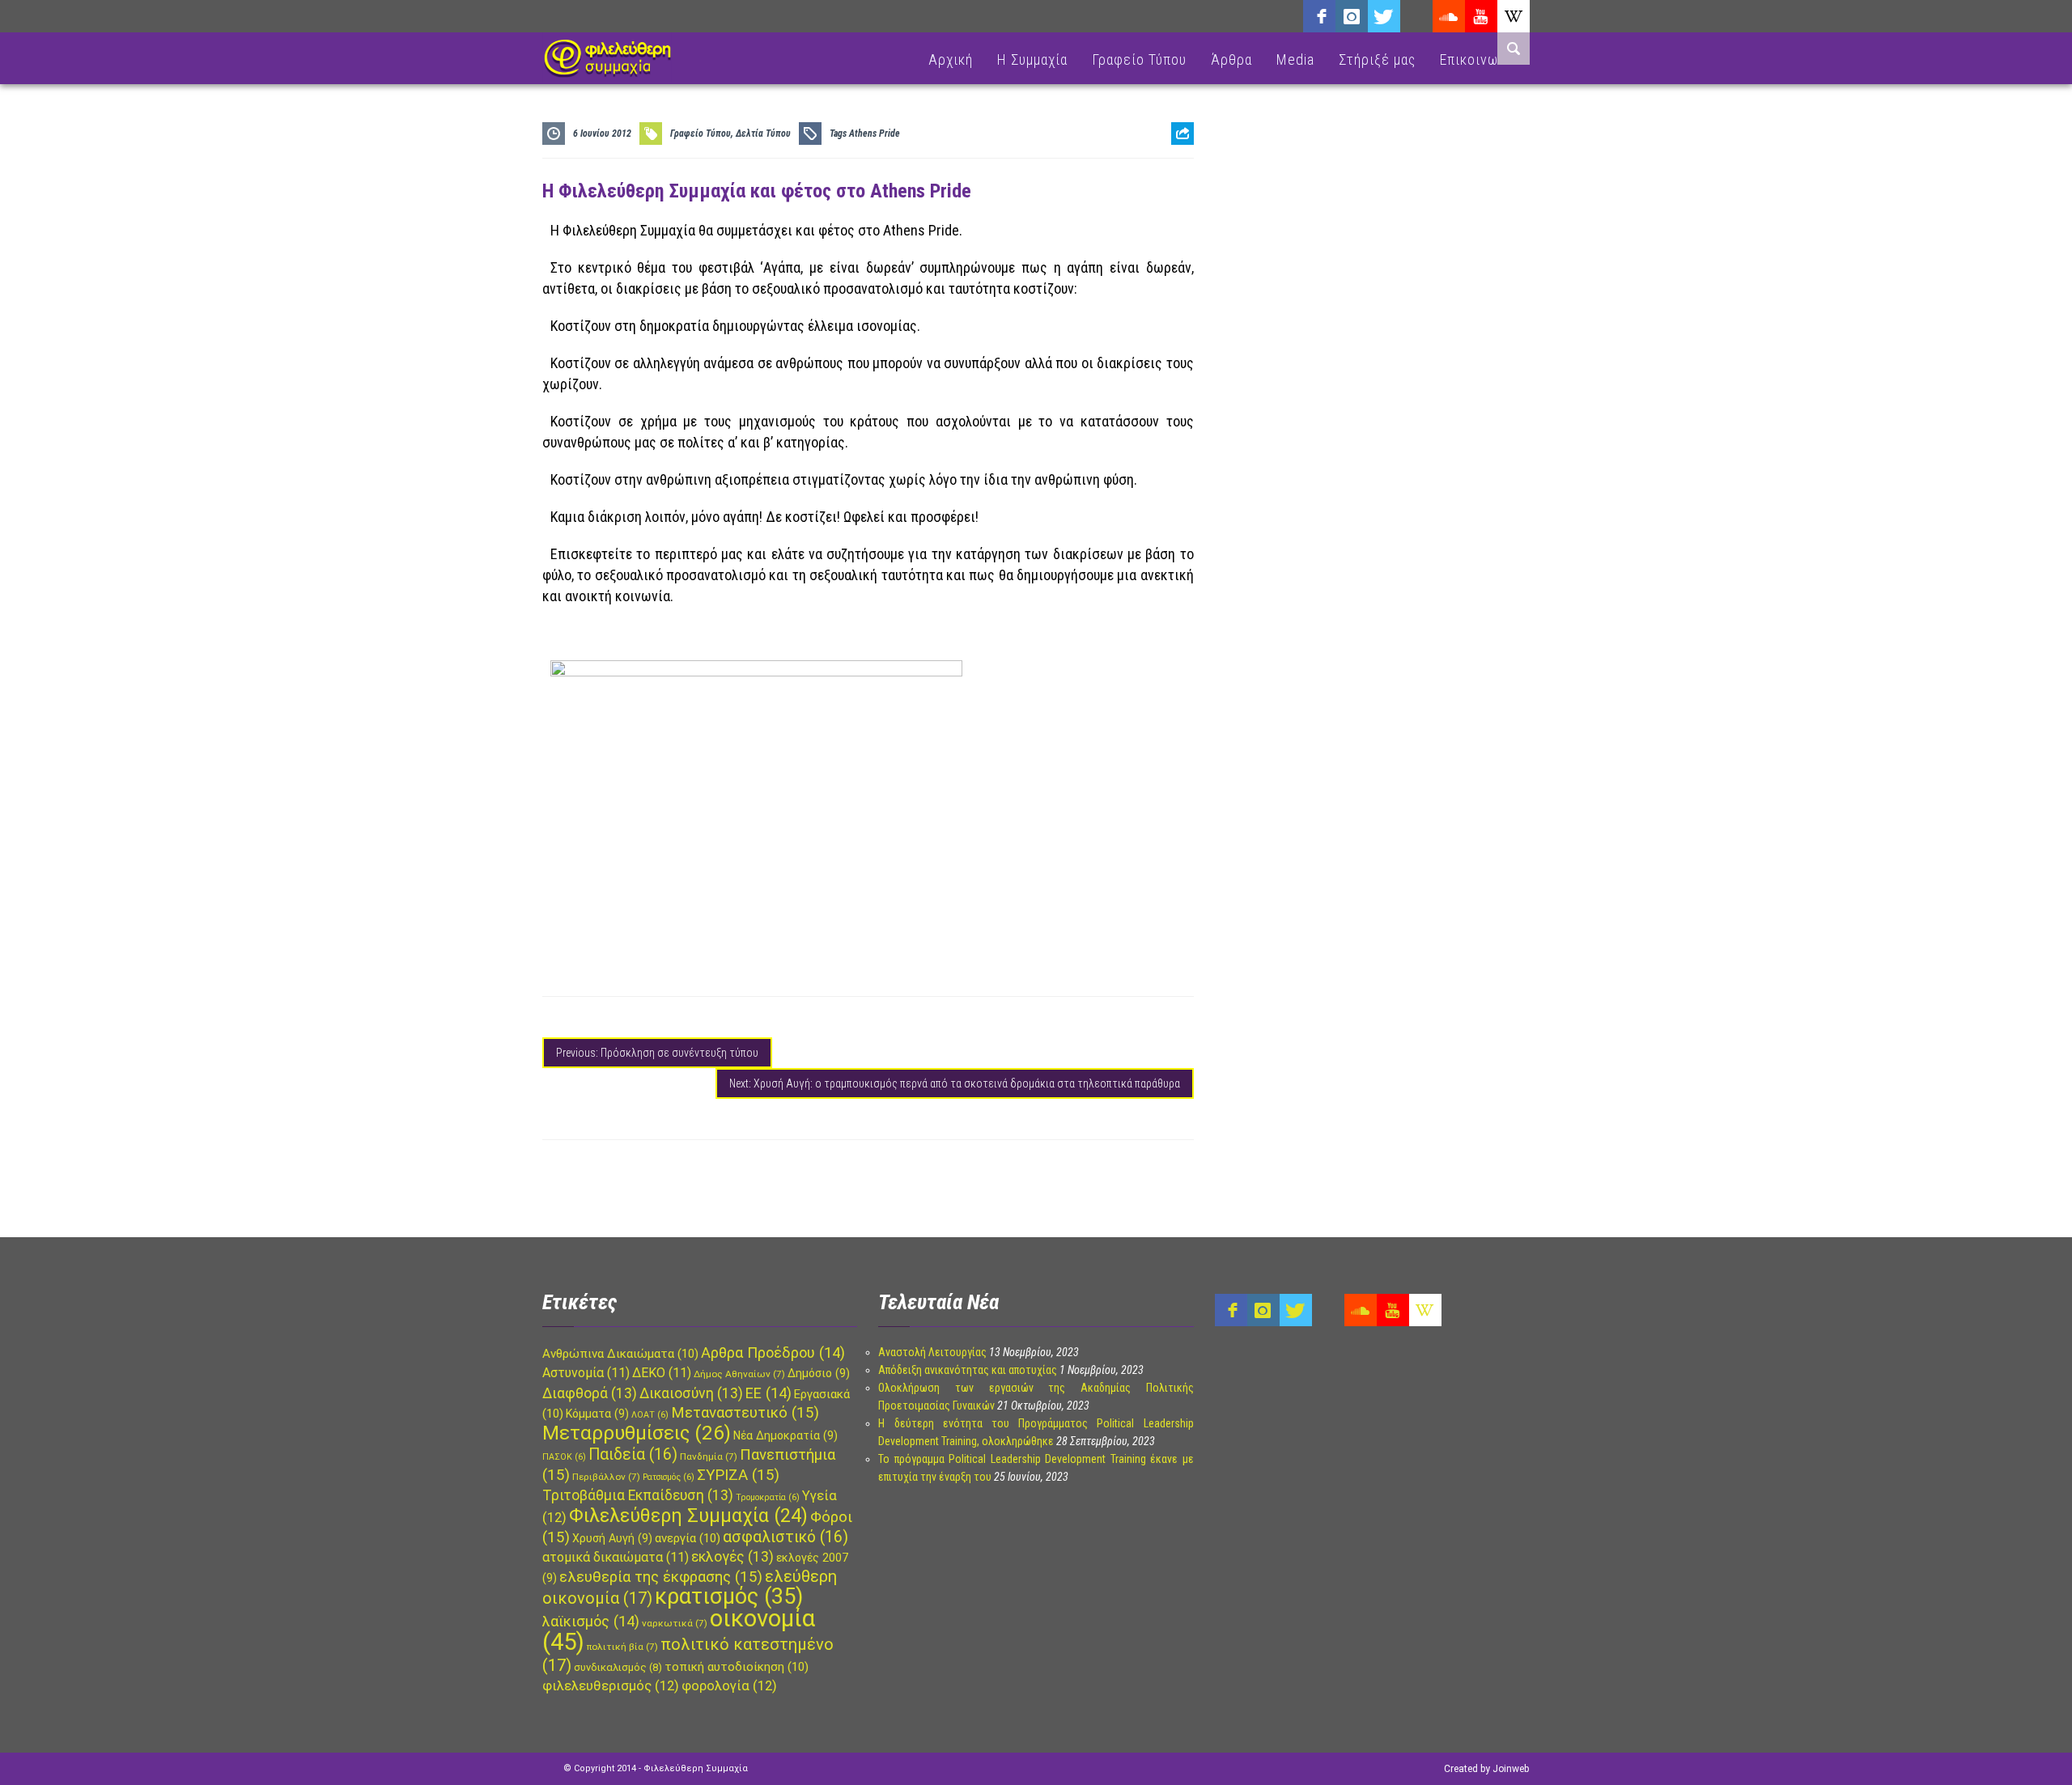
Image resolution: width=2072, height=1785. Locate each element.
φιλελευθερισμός (611, 1686)
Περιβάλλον (606, 1477)
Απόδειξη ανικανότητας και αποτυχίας (968, 1370)
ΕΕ (769, 1393)
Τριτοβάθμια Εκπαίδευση (638, 1495)
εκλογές (732, 1557)
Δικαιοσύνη (691, 1393)
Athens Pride (875, 134)
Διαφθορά (590, 1393)
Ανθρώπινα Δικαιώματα (620, 1354)
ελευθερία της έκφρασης (661, 1577)
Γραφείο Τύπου (1139, 59)
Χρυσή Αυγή (612, 1538)
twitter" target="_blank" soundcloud (1384, 16)
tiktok (1416, 16)
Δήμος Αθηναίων (739, 1374)
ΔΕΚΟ (662, 1373)
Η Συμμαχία (1032, 59)
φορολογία (729, 1686)
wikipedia (1514, 16)
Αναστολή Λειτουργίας (932, 1352)
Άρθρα (1231, 59)
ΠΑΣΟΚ (564, 1457)
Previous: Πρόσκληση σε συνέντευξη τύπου (657, 1053)
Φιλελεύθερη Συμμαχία (688, 1516)
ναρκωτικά (675, 1623)
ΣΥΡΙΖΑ (738, 1475)
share (1176, 174)
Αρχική (951, 59)
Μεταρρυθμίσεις (637, 1433)
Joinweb (1511, 1769)
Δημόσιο (819, 1373)
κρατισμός (729, 1596)
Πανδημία (709, 1456)
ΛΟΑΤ (650, 1415)
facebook (1319, 16)
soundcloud (1449, 16)
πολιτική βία (622, 1647)
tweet (1177, 199)
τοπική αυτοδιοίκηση (737, 1667)
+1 (1182, 224)
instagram (1352, 16)
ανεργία (688, 1538)
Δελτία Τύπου (763, 134)
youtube (1481, 16)
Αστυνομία (586, 1373)
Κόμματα (597, 1414)
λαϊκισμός (591, 1621)
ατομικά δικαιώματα (616, 1557)
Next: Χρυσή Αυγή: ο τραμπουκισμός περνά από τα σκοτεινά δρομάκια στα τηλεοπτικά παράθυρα (955, 1083)
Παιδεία (633, 1454)
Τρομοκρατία (768, 1497)
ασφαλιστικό (785, 1537)
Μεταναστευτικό (745, 1413)
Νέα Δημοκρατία (785, 1435)
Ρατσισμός (669, 1477)
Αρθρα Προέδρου (773, 1353)
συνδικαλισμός (618, 1667)
